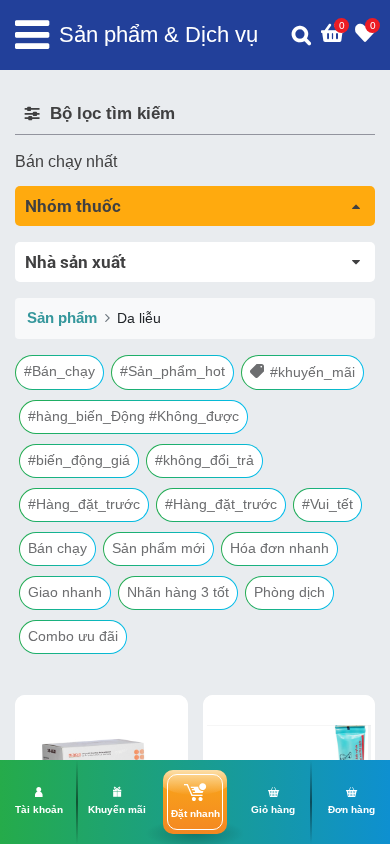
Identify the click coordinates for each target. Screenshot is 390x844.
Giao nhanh (65, 592)
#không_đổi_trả (204, 460)
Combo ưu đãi (73, 636)
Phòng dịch (289, 592)
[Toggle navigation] (32, 35)
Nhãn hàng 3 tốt (178, 592)
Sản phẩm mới (158, 548)
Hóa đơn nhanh (279, 548)
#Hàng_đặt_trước (84, 504)
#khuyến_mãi (312, 372)
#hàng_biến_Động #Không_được (133, 416)
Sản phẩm (62, 317)
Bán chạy (57, 548)
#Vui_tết (327, 504)
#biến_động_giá (79, 460)
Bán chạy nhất (66, 161)
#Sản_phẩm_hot (172, 371)
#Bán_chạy (59, 371)
